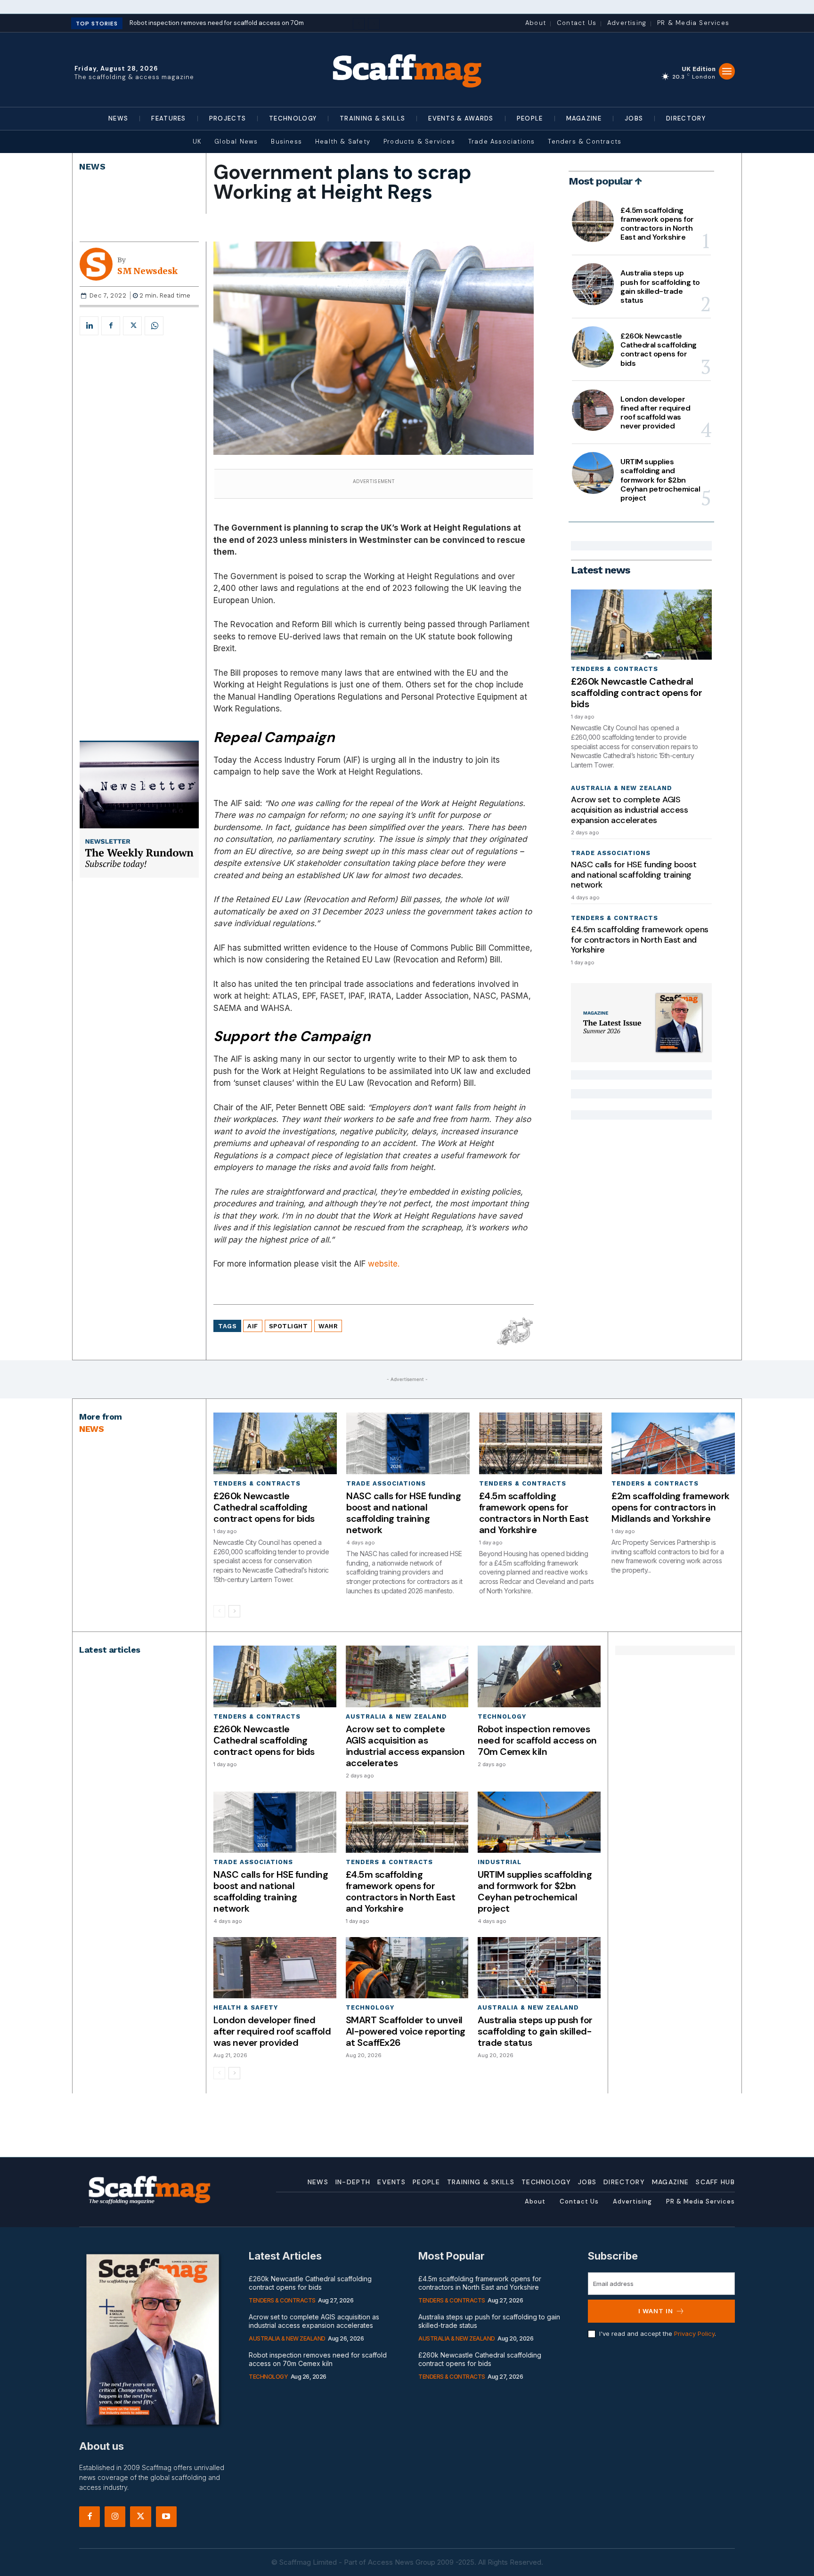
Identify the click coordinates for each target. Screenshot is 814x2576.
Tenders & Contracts (615, 669)
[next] (374, 24)
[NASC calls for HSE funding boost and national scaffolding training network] (408, 1443)
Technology (502, 1716)
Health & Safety (246, 2007)
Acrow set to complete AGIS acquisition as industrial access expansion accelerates (629, 810)
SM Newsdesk (147, 271)
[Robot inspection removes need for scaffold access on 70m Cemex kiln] (539, 1676)
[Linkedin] (89, 326)
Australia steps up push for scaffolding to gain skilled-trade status (660, 287)
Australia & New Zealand (622, 788)
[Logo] (407, 70)
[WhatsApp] (154, 326)
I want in (656, 2311)
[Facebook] (111, 326)
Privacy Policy (694, 2334)
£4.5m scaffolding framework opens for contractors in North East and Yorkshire (657, 224)
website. (384, 1264)
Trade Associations (611, 853)
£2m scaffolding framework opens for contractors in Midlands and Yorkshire (671, 1507)
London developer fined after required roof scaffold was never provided (655, 413)
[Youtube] (166, 2517)
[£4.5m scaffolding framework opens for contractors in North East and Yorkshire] (593, 221)
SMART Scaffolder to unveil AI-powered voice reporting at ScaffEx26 (406, 2031)
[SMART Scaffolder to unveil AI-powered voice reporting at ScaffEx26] (407, 1968)
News (92, 166)
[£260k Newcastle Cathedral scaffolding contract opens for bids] (593, 347)
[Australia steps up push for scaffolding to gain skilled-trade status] (593, 284)
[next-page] (234, 1611)
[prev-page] (219, 1611)
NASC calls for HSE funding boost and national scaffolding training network (634, 875)
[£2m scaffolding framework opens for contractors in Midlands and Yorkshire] (673, 1443)
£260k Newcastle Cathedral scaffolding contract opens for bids (659, 350)
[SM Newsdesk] (98, 264)
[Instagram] (115, 2517)
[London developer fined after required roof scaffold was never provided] (593, 410)
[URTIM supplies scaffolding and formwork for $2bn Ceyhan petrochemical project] (593, 473)
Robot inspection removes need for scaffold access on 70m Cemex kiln (537, 1740)
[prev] (359, 24)
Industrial (500, 1862)
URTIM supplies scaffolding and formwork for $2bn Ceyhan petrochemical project (660, 480)
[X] (132, 326)
